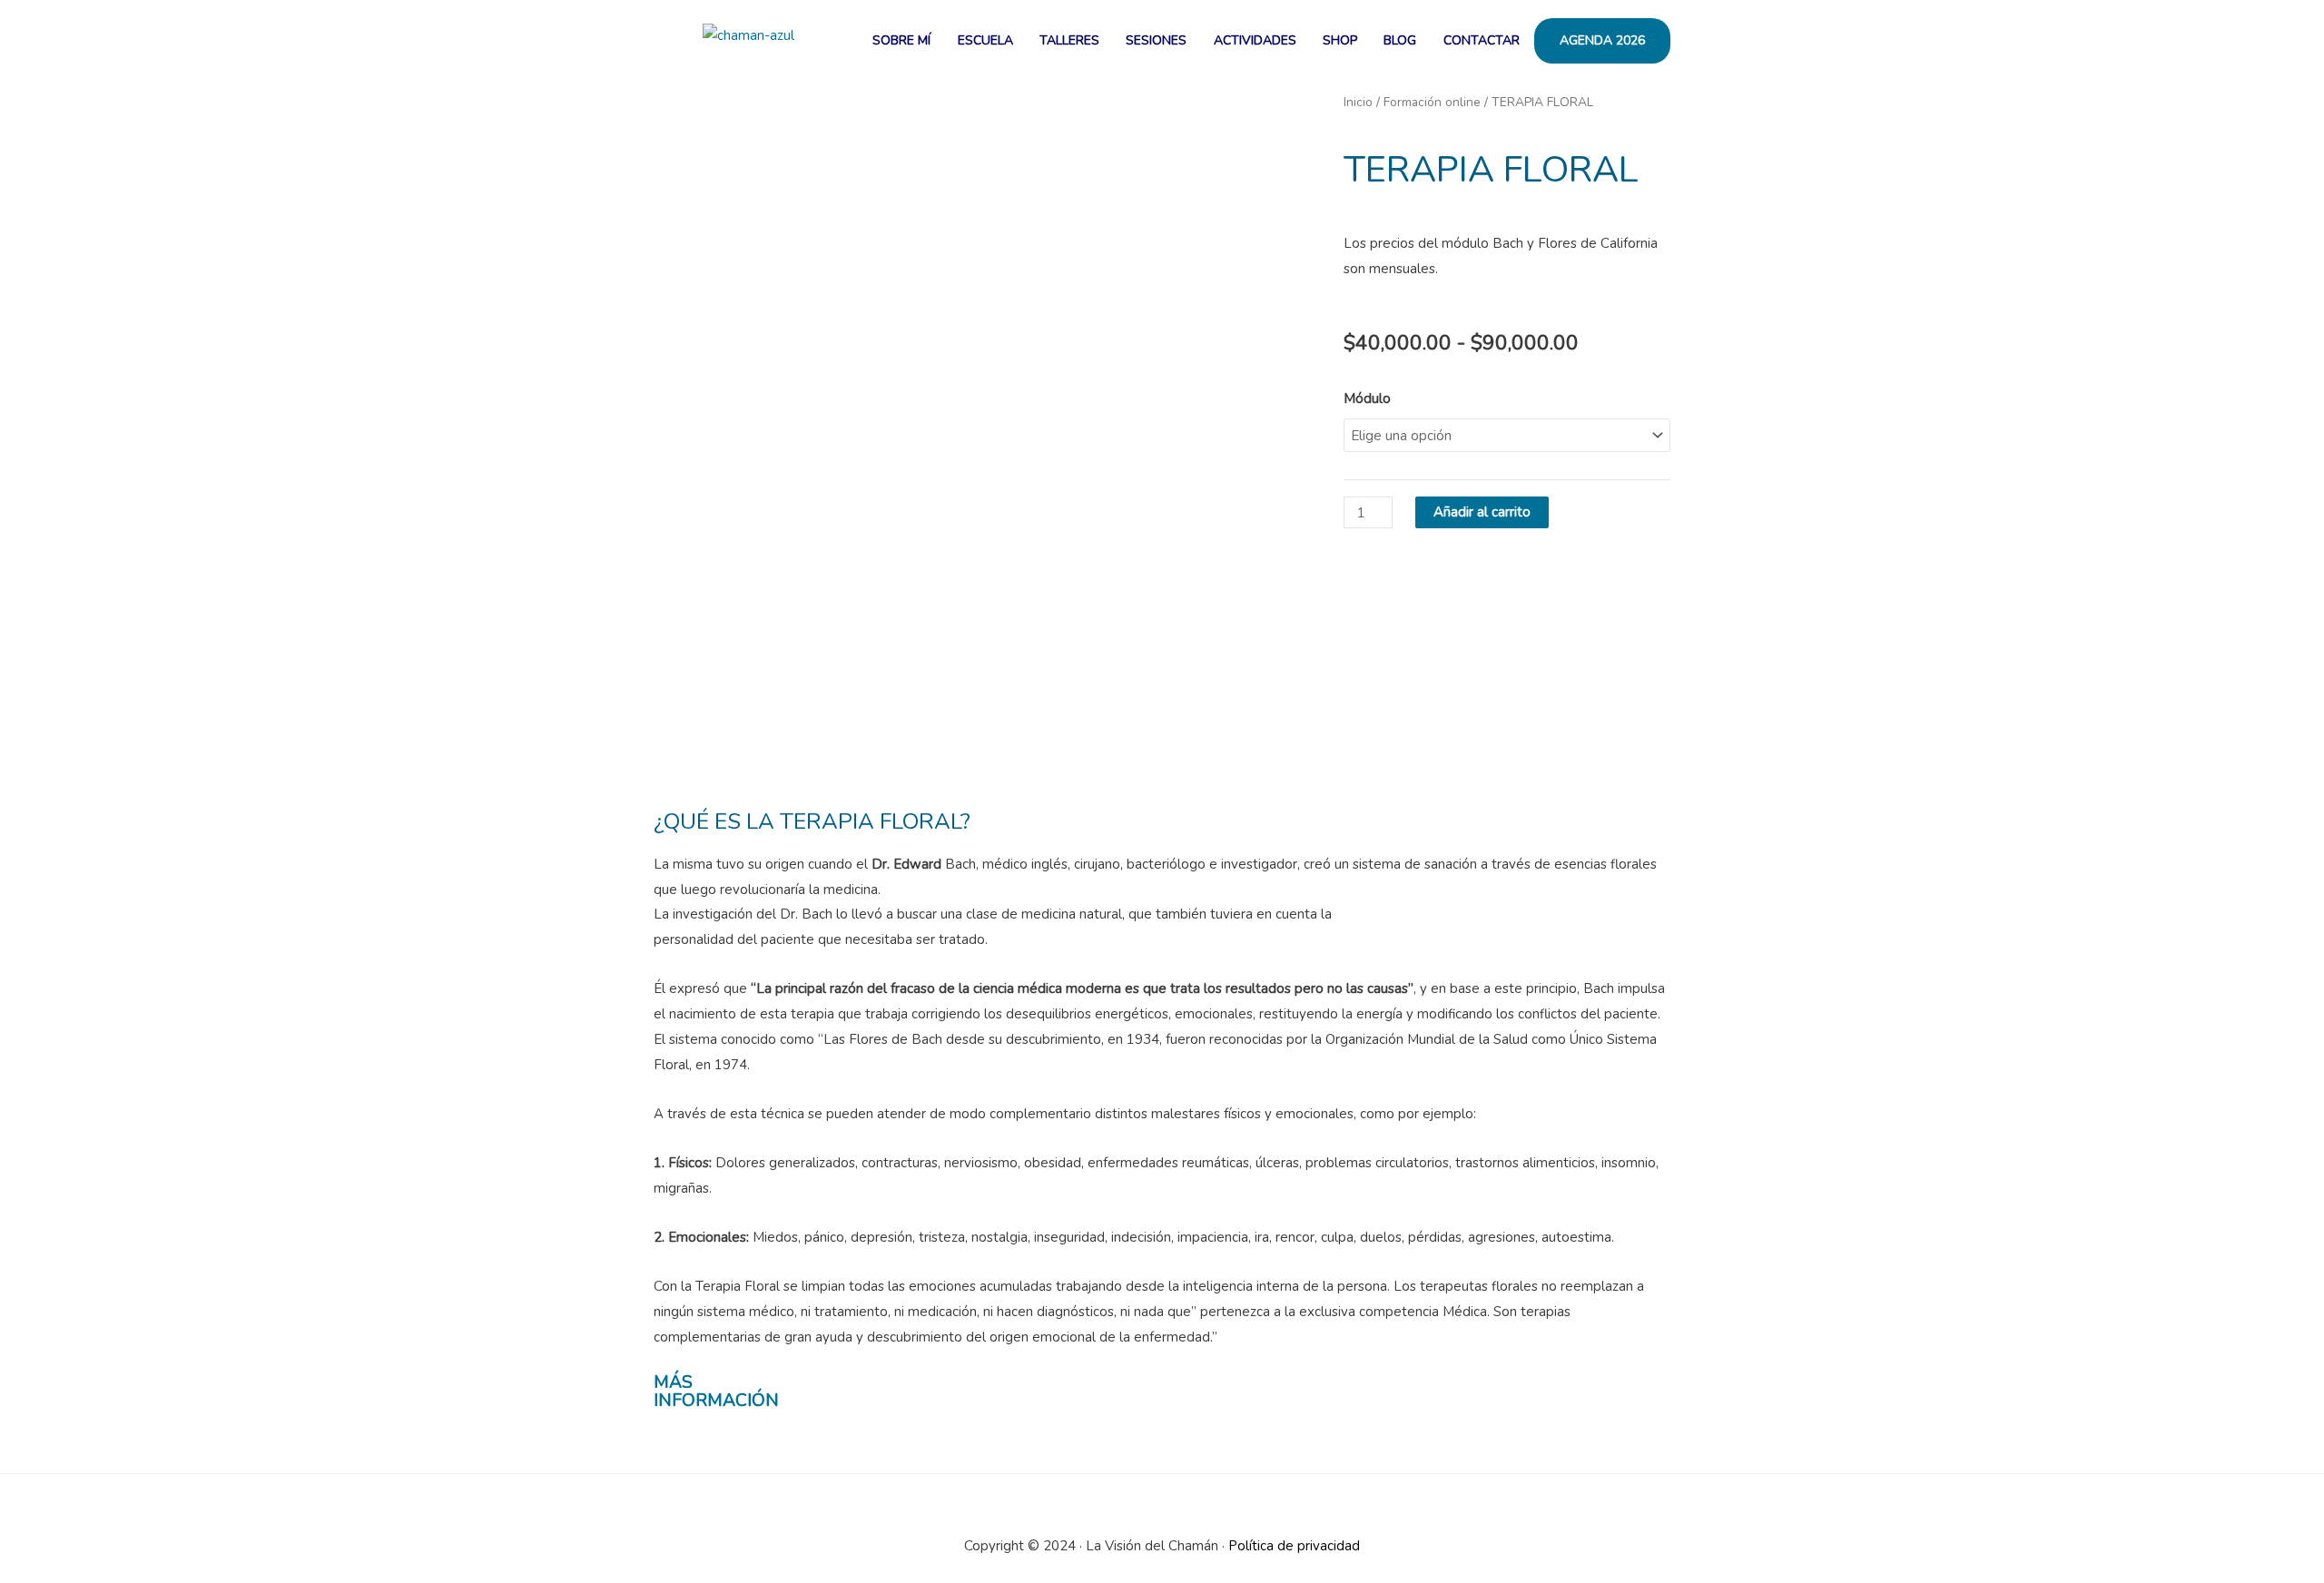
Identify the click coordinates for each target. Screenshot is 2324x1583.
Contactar (1482, 40)
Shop (1340, 40)
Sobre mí (901, 40)
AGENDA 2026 (1602, 40)
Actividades (1255, 40)
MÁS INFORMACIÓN (716, 1391)
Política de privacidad (1294, 1546)
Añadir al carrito (1482, 512)
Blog (1400, 40)
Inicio (1358, 102)
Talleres (1069, 40)
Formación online (1432, 102)
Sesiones (1156, 40)
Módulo (1367, 398)
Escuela (985, 40)
